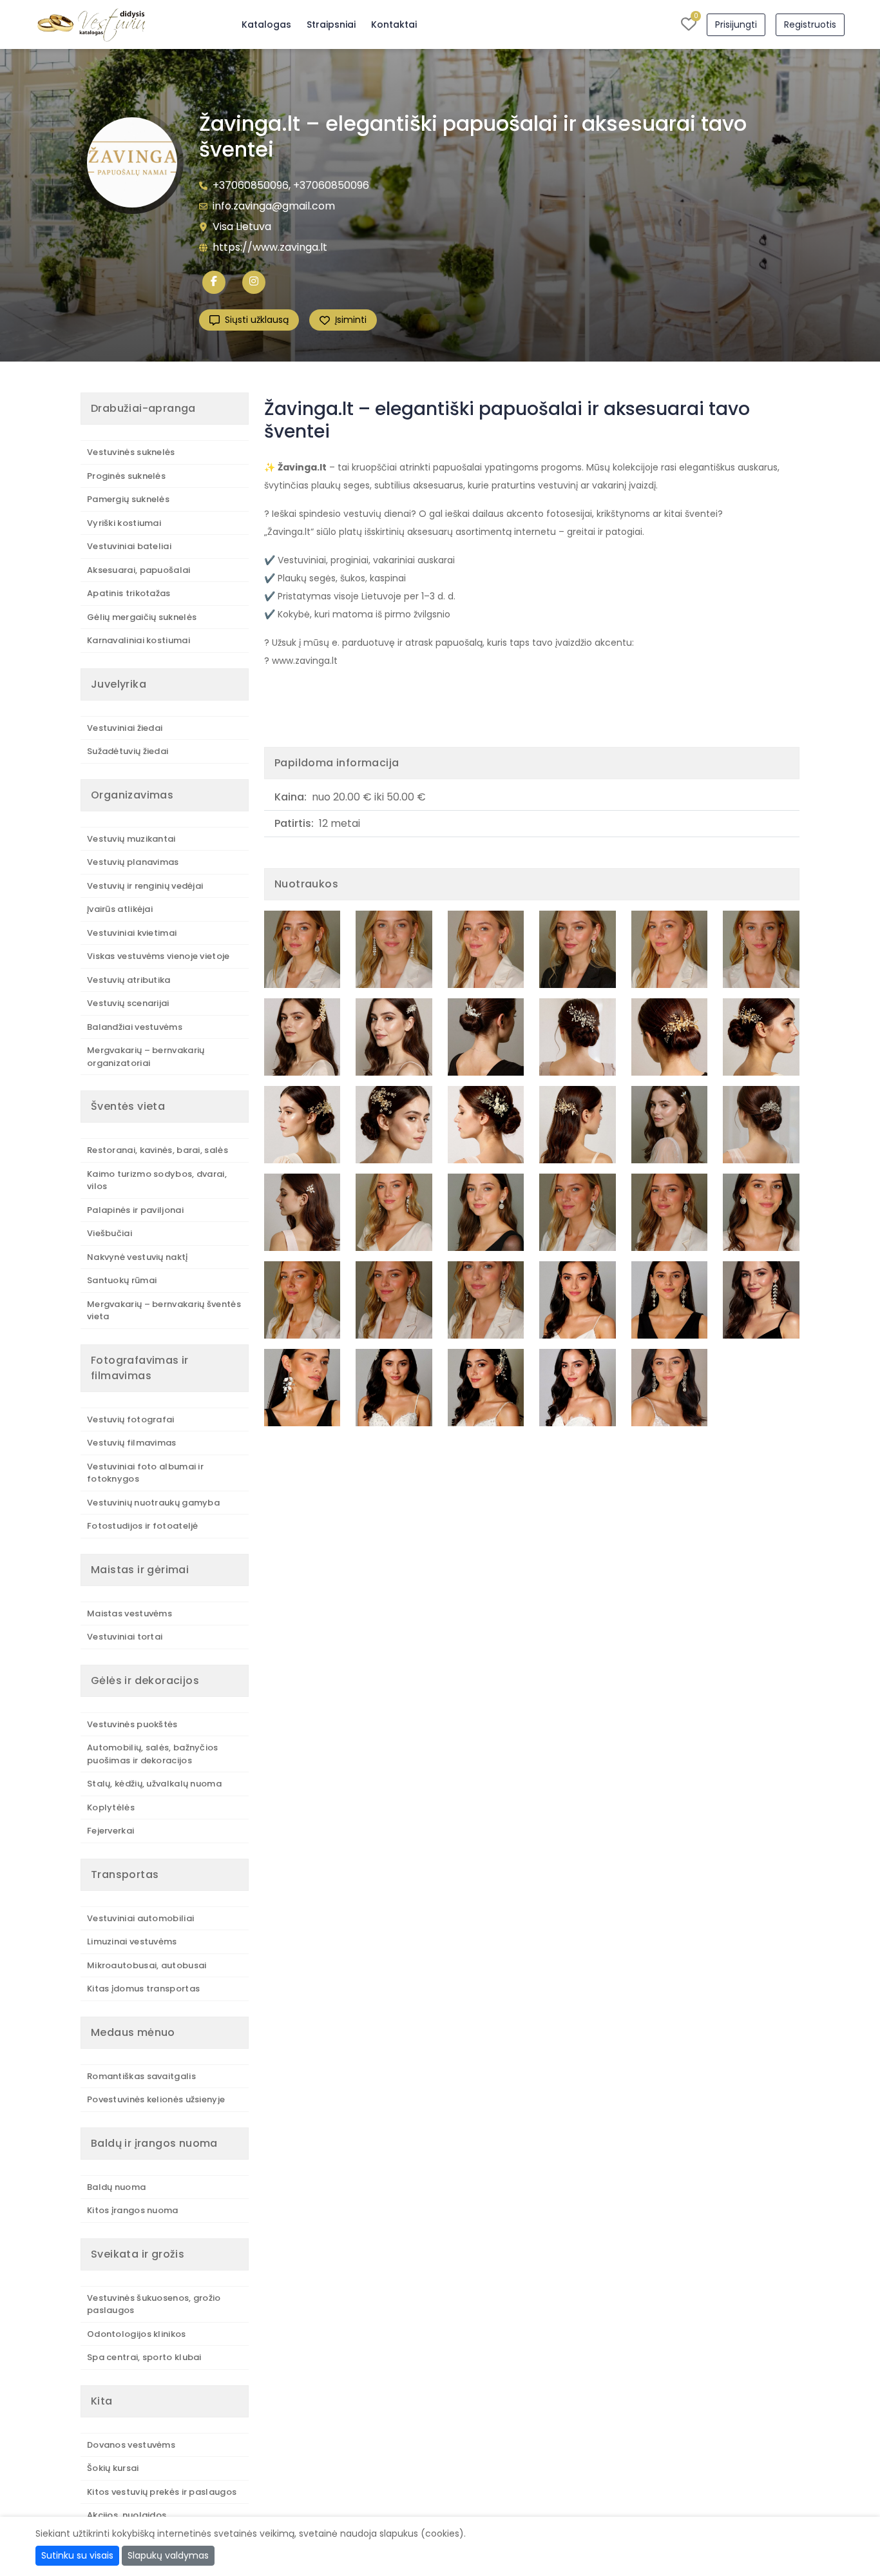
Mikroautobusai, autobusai (147, 1965)
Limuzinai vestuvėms (132, 1942)
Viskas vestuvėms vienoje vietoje (158, 956)
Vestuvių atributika (129, 980)
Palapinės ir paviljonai (135, 1210)
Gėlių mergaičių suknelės (142, 617)
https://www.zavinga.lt (270, 247)
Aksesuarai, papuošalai (139, 570)
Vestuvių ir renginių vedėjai (145, 886)
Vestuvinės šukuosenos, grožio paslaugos (154, 2304)
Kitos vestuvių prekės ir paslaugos (162, 2492)
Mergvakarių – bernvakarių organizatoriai (146, 1057)
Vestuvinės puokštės (132, 1724)
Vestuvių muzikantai (131, 839)
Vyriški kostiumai (124, 523)
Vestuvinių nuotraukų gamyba (153, 1503)
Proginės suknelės (126, 476)
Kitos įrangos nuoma (133, 2210)
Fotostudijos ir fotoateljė (143, 1526)
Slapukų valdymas (168, 2555)
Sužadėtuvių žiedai (128, 751)
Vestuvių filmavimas (132, 1443)
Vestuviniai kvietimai (132, 933)
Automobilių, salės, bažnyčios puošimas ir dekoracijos (153, 1754)
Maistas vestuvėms (129, 1613)
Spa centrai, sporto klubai (144, 2357)
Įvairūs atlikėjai (120, 909)
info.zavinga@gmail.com (274, 206)
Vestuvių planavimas (133, 862)
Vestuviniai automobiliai (140, 1918)
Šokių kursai (113, 2468)
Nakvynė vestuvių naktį (138, 1257)
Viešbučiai (110, 1233)
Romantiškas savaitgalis (141, 2076)
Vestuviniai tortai (125, 1637)
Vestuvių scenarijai (128, 1003)
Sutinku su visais (77, 2555)
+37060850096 (251, 185)
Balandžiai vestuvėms (135, 1027)
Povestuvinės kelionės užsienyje (156, 2099)
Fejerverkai (110, 1831)
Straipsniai (331, 24)
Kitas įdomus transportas (143, 1989)
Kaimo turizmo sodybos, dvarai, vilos (157, 1180)
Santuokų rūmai (122, 1280)
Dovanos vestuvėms (131, 2445)
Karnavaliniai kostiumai (139, 640)
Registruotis (810, 24)
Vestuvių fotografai (131, 1419)
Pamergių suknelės (128, 499)
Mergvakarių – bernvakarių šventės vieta (164, 1311)
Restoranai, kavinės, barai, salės (158, 1150)
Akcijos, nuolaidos (127, 2515)
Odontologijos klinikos (137, 2334)
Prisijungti (736, 24)
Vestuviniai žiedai (125, 728)
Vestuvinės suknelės (131, 452)
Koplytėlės (111, 1807)
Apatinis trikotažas (129, 593)
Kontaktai (394, 24)
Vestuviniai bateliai (129, 546)
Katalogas (266, 24)
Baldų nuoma (116, 2187)
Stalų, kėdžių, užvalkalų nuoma (154, 1784)
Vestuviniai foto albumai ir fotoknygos (145, 1473)
